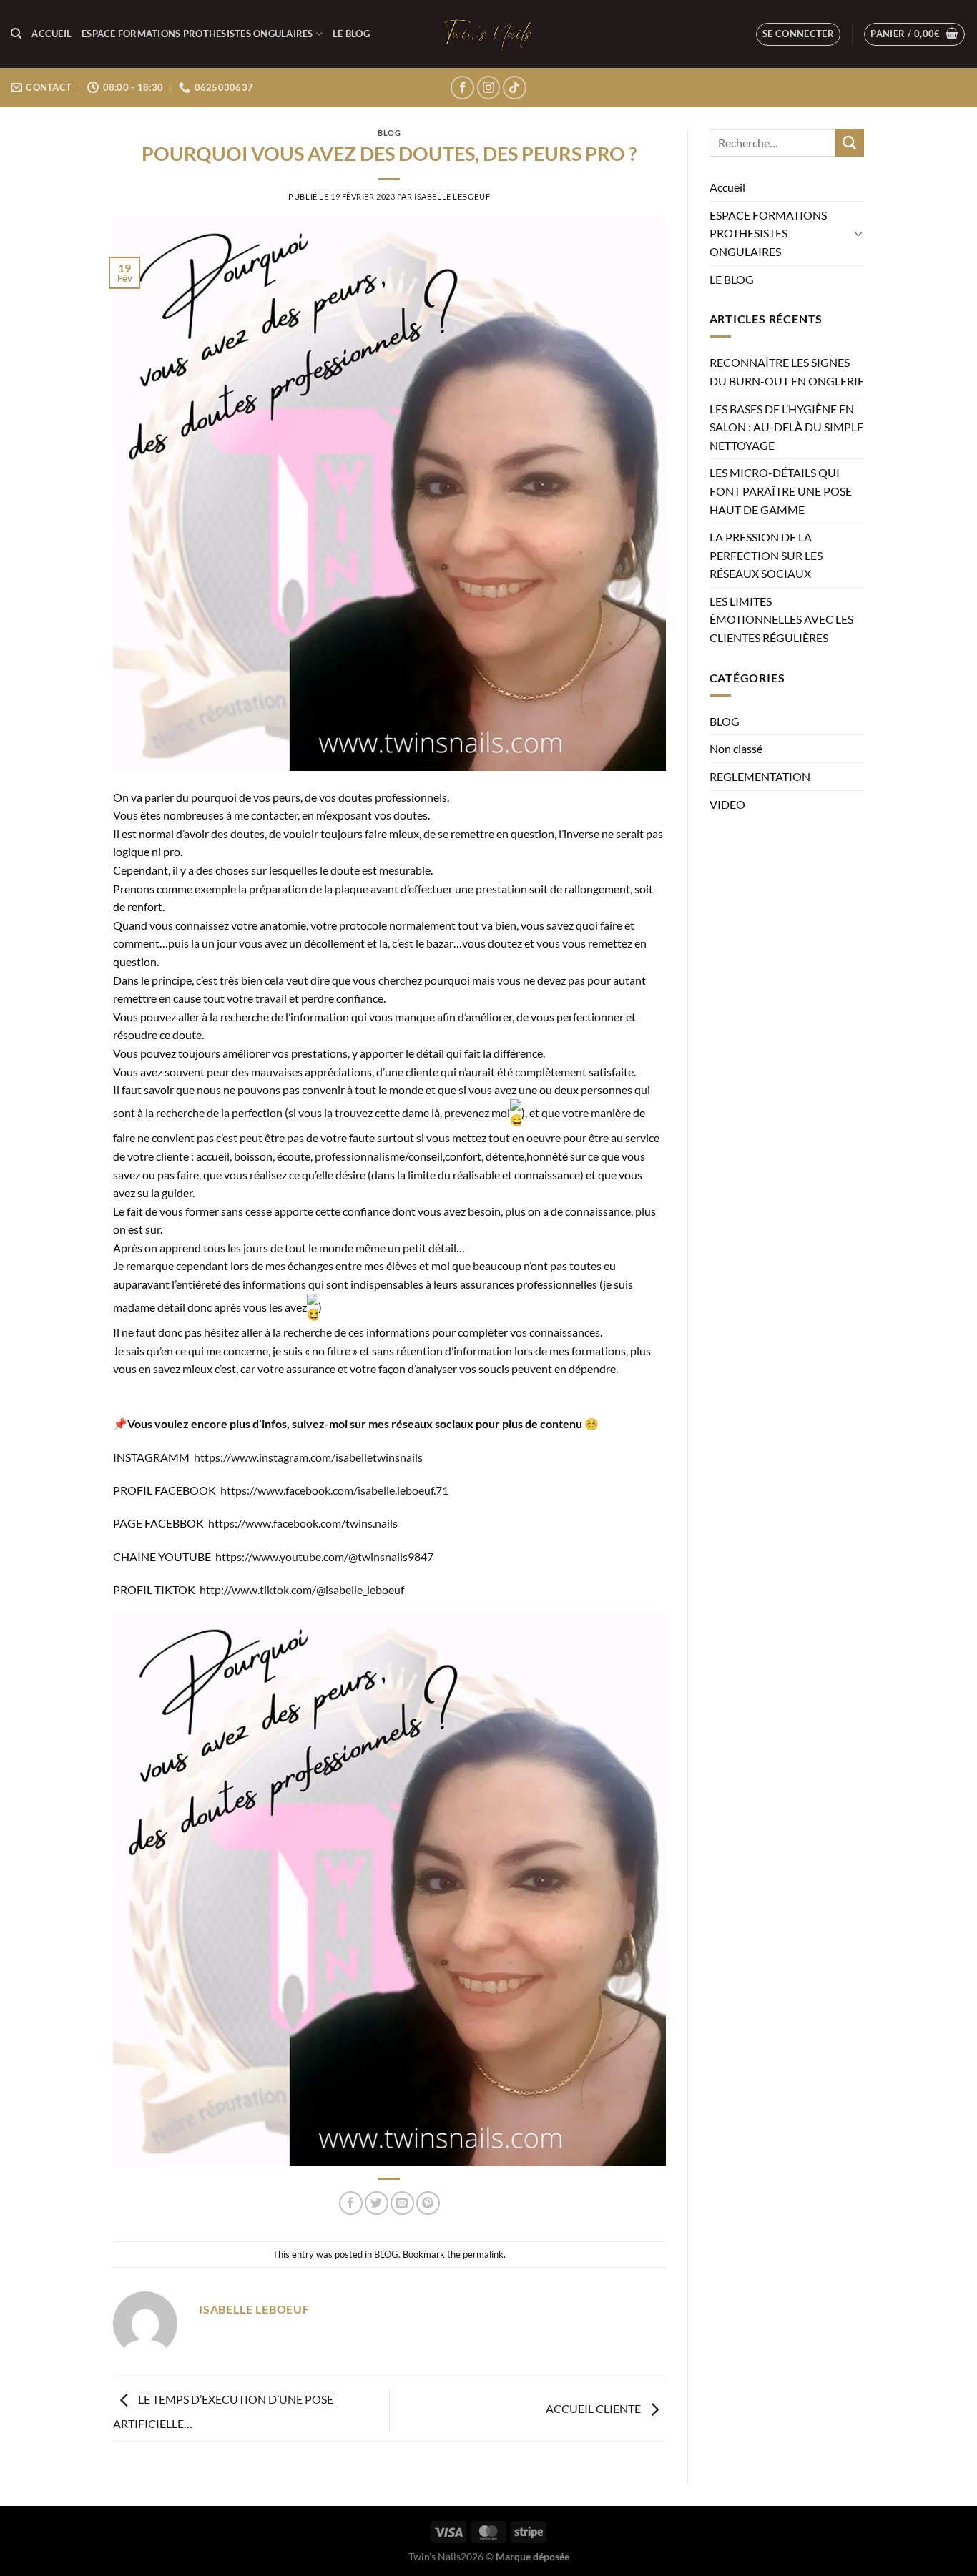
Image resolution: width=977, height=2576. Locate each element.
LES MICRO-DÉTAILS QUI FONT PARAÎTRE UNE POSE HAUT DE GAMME (781, 491)
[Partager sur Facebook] (351, 2203)
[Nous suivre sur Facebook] (462, 88)
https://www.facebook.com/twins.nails (303, 1523)
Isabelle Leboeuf (452, 196)
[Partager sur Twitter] (377, 2203)
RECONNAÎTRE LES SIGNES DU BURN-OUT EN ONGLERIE (787, 372)
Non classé (736, 748)
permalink (483, 2254)
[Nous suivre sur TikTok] (515, 88)
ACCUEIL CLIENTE (594, 2408)
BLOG (389, 133)
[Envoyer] (850, 143)
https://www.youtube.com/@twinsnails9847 (324, 1557)
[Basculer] (858, 233)
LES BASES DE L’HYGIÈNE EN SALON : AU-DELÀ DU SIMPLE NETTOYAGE (786, 427)
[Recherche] (16, 34)
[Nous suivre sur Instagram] (489, 88)
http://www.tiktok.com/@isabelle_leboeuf (302, 1589)
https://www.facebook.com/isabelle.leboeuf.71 (334, 1490)
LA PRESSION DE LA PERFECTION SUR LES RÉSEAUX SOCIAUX (766, 555)
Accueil (51, 34)
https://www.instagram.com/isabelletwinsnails (308, 1457)
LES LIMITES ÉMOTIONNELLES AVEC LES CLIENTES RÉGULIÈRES (781, 619)
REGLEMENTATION (760, 776)
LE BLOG (351, 34)
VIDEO (727, 804)
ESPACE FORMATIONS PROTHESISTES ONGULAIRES (197, 34)
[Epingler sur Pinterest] (428, 2203)
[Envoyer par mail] (402, 2203)
